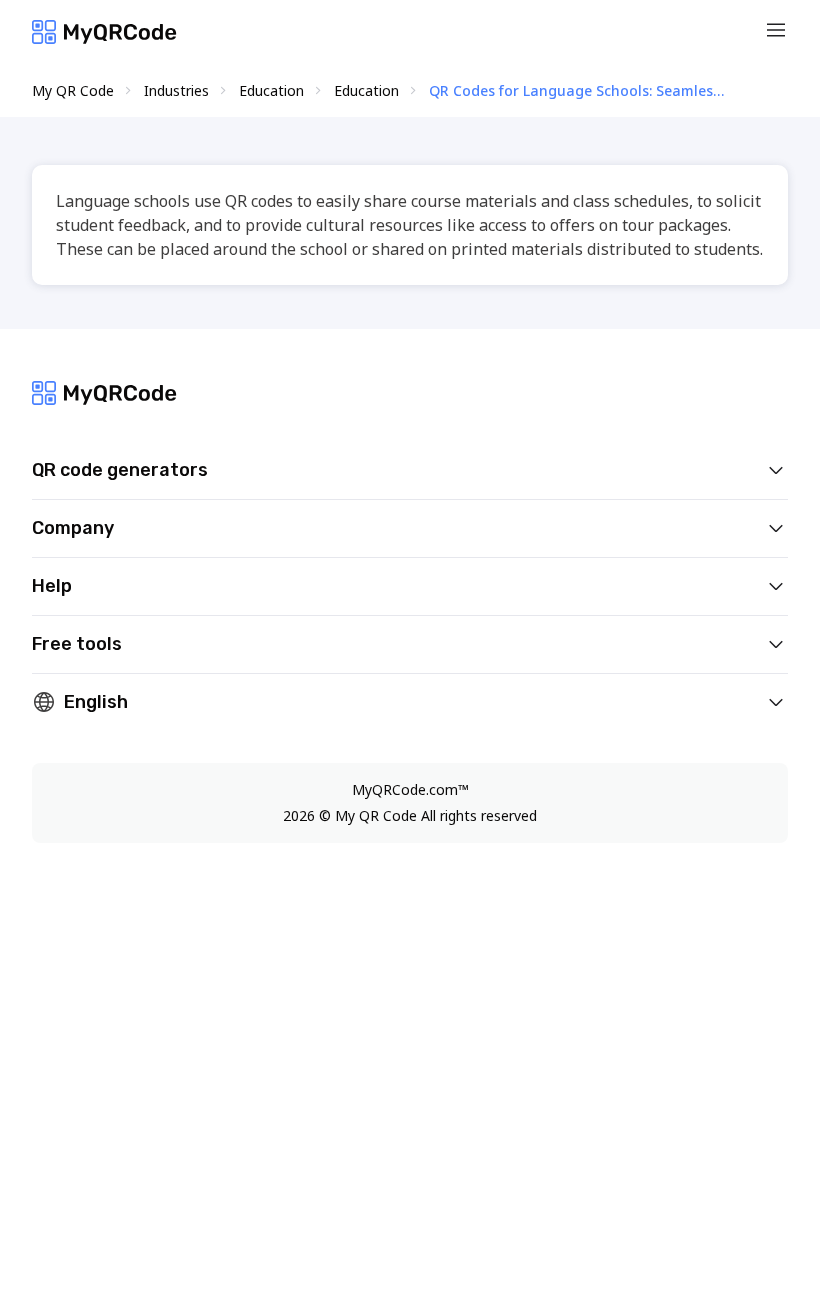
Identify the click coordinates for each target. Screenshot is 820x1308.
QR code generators (120, 470)
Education (271, 90)
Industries (176, 90)
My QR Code (73, 90)
